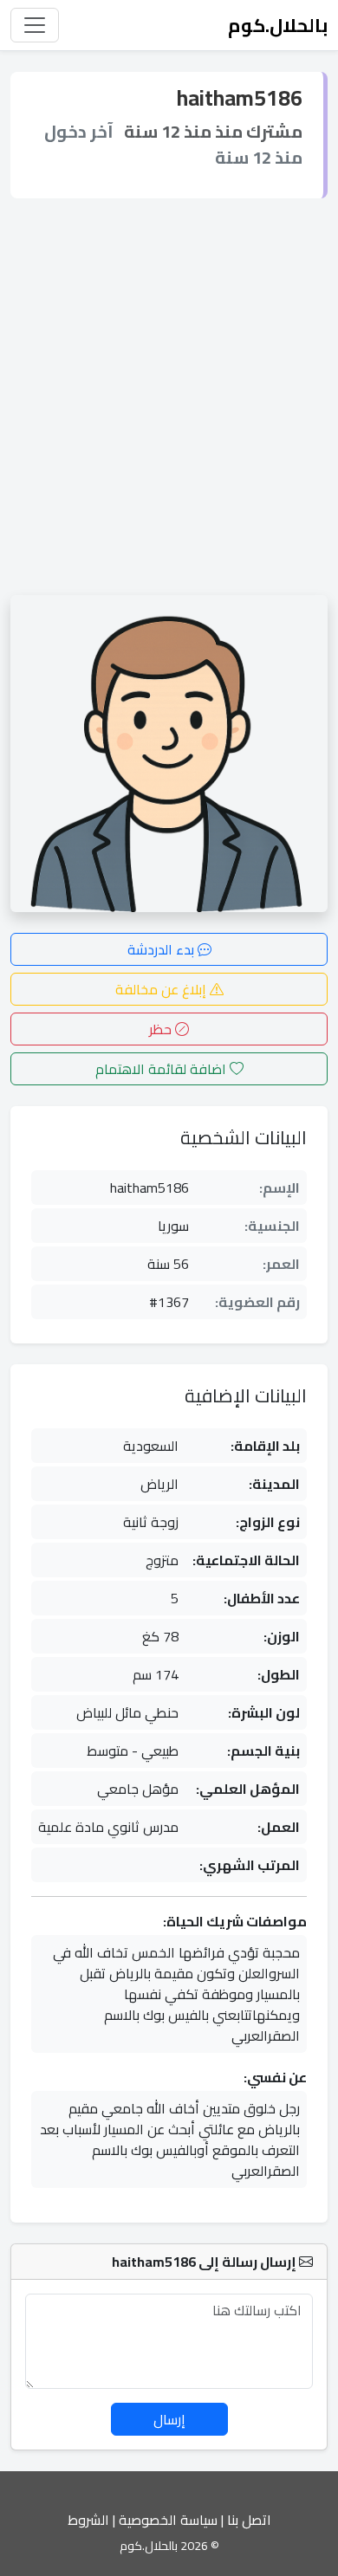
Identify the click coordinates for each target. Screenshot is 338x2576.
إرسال (169, 2419)
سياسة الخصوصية (168, 2520)
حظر (162, 1029)
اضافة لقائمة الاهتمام (162, 1069)
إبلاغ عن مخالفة (162, 989)
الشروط (88, 2520)
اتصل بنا (249, 2520)
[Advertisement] (169, 397)
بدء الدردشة (162, 949)
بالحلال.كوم (278, 25)
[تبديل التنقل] (35, 25)
